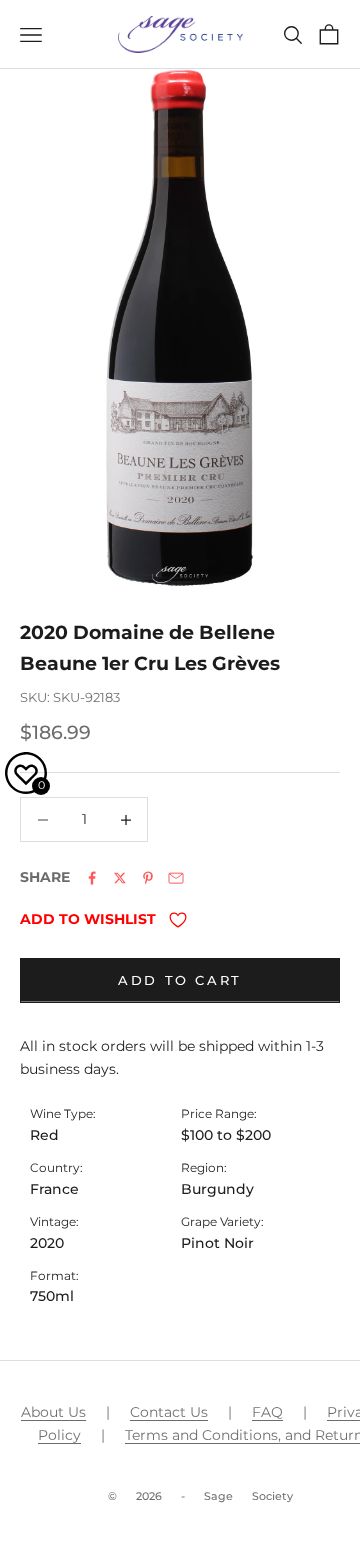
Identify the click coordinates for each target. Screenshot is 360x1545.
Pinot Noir (217, 1243)
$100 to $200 (226, 1135)
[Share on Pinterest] (148, 878)
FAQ (267, 1412)
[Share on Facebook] (92, 878)
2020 (47, 1243)
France (54, 1189)
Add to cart (180, 980)
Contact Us (169, 1412)
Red (44, 1135)
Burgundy (217, 1189)
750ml (52, 1296)
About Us (53, 1412)
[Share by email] (176, 878)
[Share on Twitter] (120, 878)
